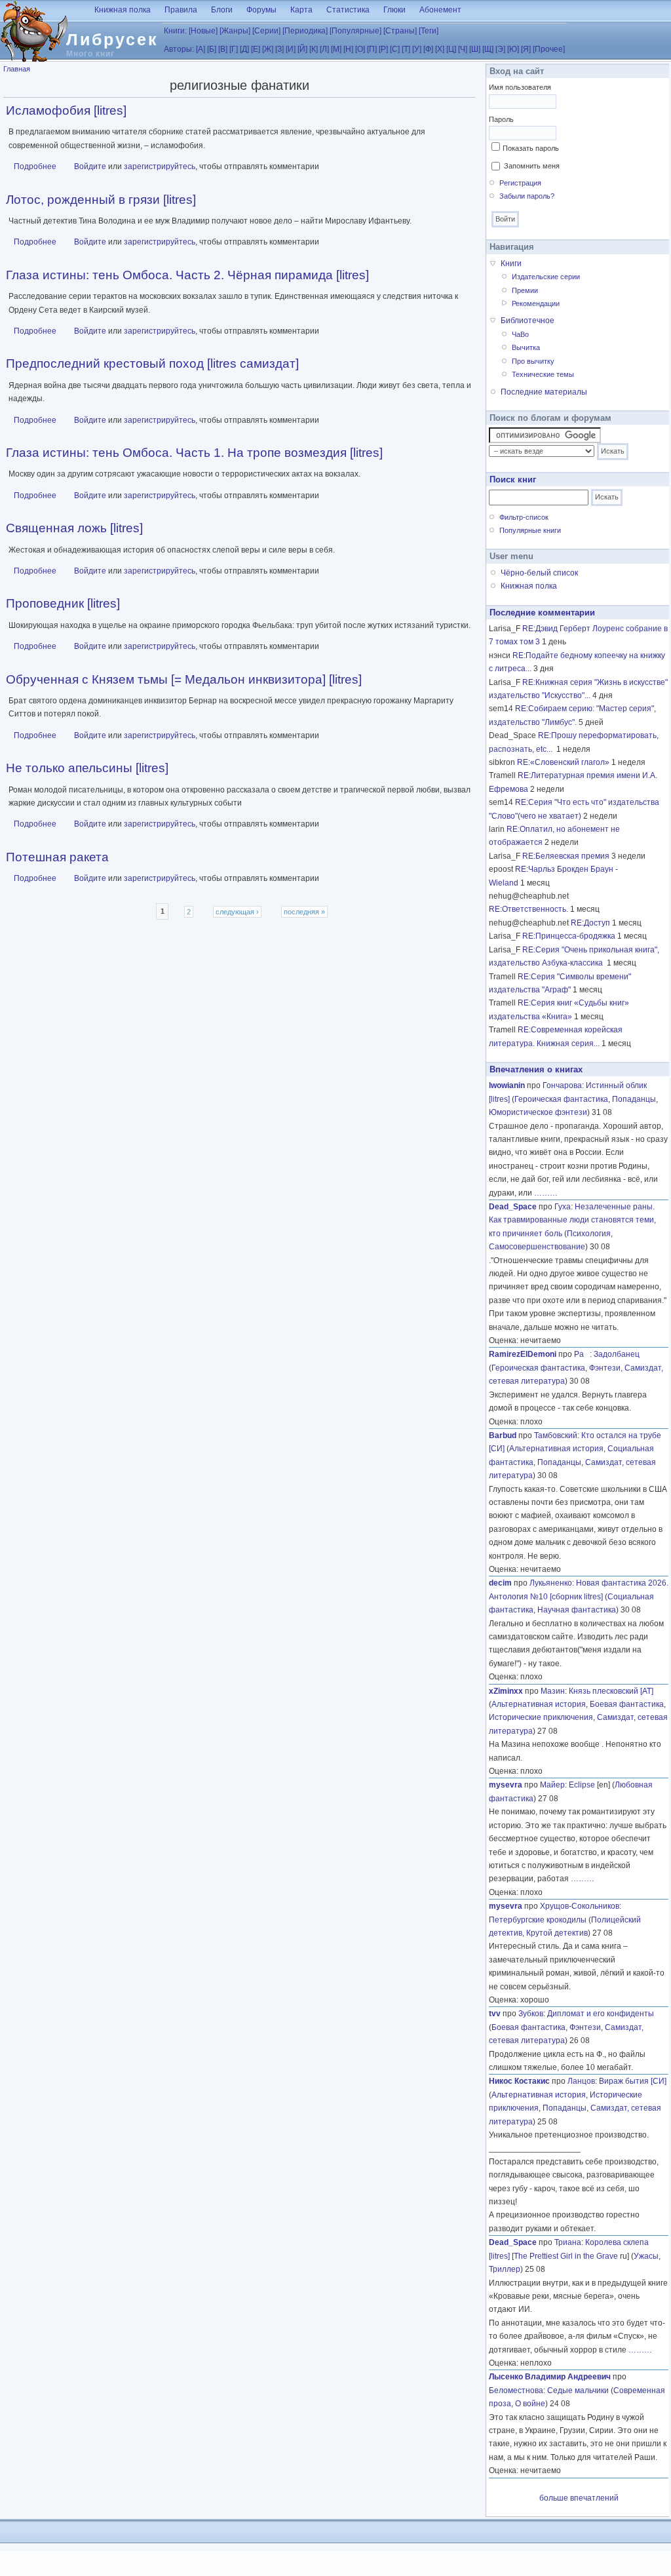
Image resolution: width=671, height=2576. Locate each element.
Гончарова (562, 1085)
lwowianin (507, 1085)
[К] (314, 49)
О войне (530, 2404)
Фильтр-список (524, 517)
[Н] (348, 49)
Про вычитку (533, 361)
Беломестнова (516, 2391)
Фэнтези (605, 1368)
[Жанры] (235, 31)
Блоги (222, 10)
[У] (417, 49)
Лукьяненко (551, 1583)
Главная (17, 69)
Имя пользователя (520, 87)
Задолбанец (617, 1354)
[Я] (526, 49)
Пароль (501, 119)
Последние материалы (544, 392)
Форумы (261, 10)
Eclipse (582, 1785)
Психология (589, 1234)
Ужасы (646, 2256)
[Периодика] (305, 31)
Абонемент (440, 10)
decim (500, 1583)
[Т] (406, 49)
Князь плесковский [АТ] (611, 1691)
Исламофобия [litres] (66, 110)
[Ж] (268, 49)
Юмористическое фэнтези (538, 1112)
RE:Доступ (590, 923)
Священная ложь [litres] (74, 528)
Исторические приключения (541, 1717)
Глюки (394, 10)
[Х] (440, 49)
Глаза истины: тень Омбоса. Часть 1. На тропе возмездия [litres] (194, 453)
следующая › (237, 912)
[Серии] (266, 31)
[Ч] (463, 49)
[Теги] (429, 31)
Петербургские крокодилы (538, 1920)
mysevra (506, 1785)
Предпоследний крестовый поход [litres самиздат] (152, 363)
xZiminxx (506, 1691)
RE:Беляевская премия (566, 856)
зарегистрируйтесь (160, 166)
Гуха (563, 1207)
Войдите (90, 166)
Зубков (531, 2014)
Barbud (503, 1435)
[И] (291, 49)
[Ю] (513, 49)
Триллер (505, 2269)
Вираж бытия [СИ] (633, 2081)
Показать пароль (531, 148)
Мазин (553, 1691)
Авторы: (179, 49)
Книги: (175, 31)
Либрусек (112, 39)
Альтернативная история (556, 1449)
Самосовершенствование (537, 1247)
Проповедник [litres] (63, 603)
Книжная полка (123, 10)
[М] (336, 49)
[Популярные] (355, 31)
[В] (223, 49)
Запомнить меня (532, 166)
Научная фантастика (577, 1610)
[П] (372, 49)
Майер (552, 1785)
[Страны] (400, 31)
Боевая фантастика (627, 1704)
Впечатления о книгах (536, 1069)
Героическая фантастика (561, 1099)
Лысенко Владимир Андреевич (550, 2377)
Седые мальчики (578, 2391)
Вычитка (526, 347)
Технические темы (543, 374)
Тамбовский (556, 1435)
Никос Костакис (519, 2081)
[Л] (324, 49)
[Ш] (475, 49)
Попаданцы (634, 1099)
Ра (582, 1354)
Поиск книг (513, 479)
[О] (360, 49)
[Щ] (488, 49)
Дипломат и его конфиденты (601, 2014)
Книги (511, 263)
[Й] (302, 49)
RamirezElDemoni (523, 1354)
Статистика (348, 10)
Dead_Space (513, 1207)
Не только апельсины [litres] (87, 768)
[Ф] (428, 49)
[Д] (244, 49)
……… (546, 1193)
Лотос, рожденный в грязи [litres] (101, 200)
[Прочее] (549, 49)
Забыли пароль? (527, 196)
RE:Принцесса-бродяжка (569, 936)
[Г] (234, 49)
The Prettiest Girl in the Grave (566, 2256)
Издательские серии (546, 277)
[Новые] (203, 31)
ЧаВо (520, 334)
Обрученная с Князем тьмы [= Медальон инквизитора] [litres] (184, 679)
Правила (181, 10)
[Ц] (451, 49)
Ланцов (581, 2081)
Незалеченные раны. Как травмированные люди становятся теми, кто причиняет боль (572, 1220)
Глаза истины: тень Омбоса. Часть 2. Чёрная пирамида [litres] (187, 275)
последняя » (304, 912)
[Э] (500, 49)
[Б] (212, 49)
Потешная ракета (57, 857)
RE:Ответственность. (528, 909)
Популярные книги (530, 530)
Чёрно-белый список (539, 573)
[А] (201, 49)
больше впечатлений (579, 2498)
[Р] (383, 49)
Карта (301, 10)
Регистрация (520, 183)
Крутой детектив (557, 1933)
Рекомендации (536, 303)
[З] (279, 49)
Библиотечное (527, 321)
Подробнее (35, 166)
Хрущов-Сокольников (580, 1906)
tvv (495, 2014)
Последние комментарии (542, 613)
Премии (525, 290)
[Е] (256, 49)
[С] (395, 49)
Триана (568, 2242)
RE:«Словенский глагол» (563, 762)
